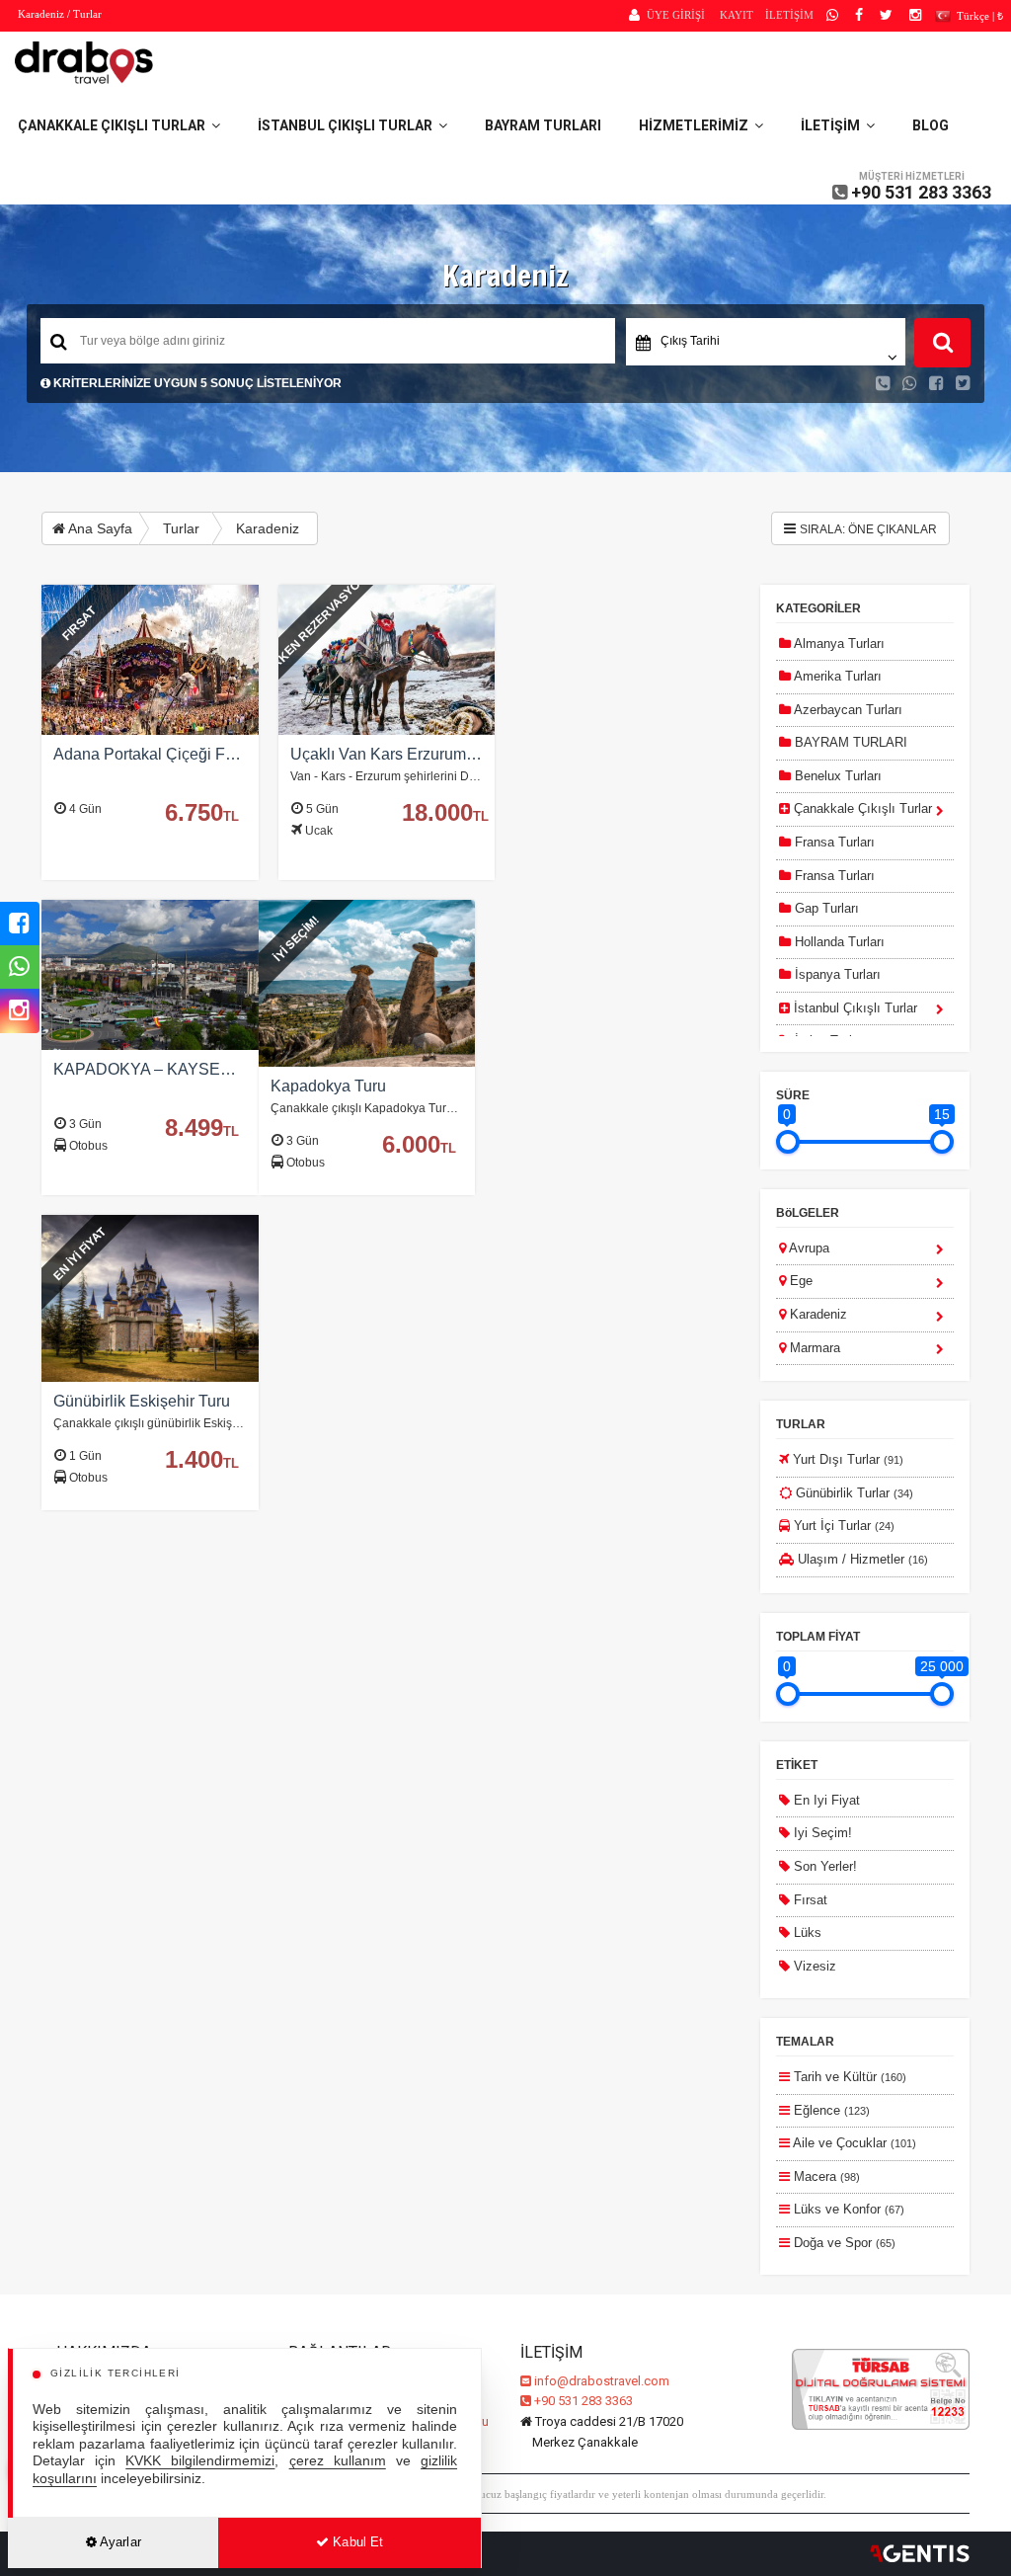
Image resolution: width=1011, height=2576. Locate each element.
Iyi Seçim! (821, 1833)
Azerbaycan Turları (847, 710)
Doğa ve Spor (843, 2243)
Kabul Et (356, 2542)
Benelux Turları (836, 776)
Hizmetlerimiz (697, 125)
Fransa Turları (833, 842)
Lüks (806, 1932)
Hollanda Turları (838, 942)
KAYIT (737, 15)
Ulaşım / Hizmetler (861, 1559)
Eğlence (830, 2110)
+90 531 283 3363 (921, 192)
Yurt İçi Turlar (842, 1526)
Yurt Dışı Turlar (846, 1459)
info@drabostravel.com (602, 2381)
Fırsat (809, 1900)
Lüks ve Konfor (847, 2209)
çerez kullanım (338, 2461)
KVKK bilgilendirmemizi (200, 2461)
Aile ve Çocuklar (853, 2143)
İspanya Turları (836, 974)
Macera (825, 2176)
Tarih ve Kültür (848, 2077)
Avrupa (808, 1248)
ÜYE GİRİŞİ (676, 15)
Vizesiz (813, 1966)
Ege (799, 1281)
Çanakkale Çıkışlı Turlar (115, 125)
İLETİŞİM (789, 15)
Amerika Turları (836, 676)
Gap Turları (825, 908)
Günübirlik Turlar (853, 1493)
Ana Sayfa (99, 528)
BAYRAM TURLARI (543, 125)
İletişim (833, 125)
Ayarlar (119, 2542)
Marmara (813, 1348)
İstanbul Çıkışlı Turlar (348, 125)
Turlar (181, 528)
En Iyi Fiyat (825, 1800)
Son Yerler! (823, 1866)
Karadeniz (268, 528)
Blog (931, 125)
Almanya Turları (838, 644)
